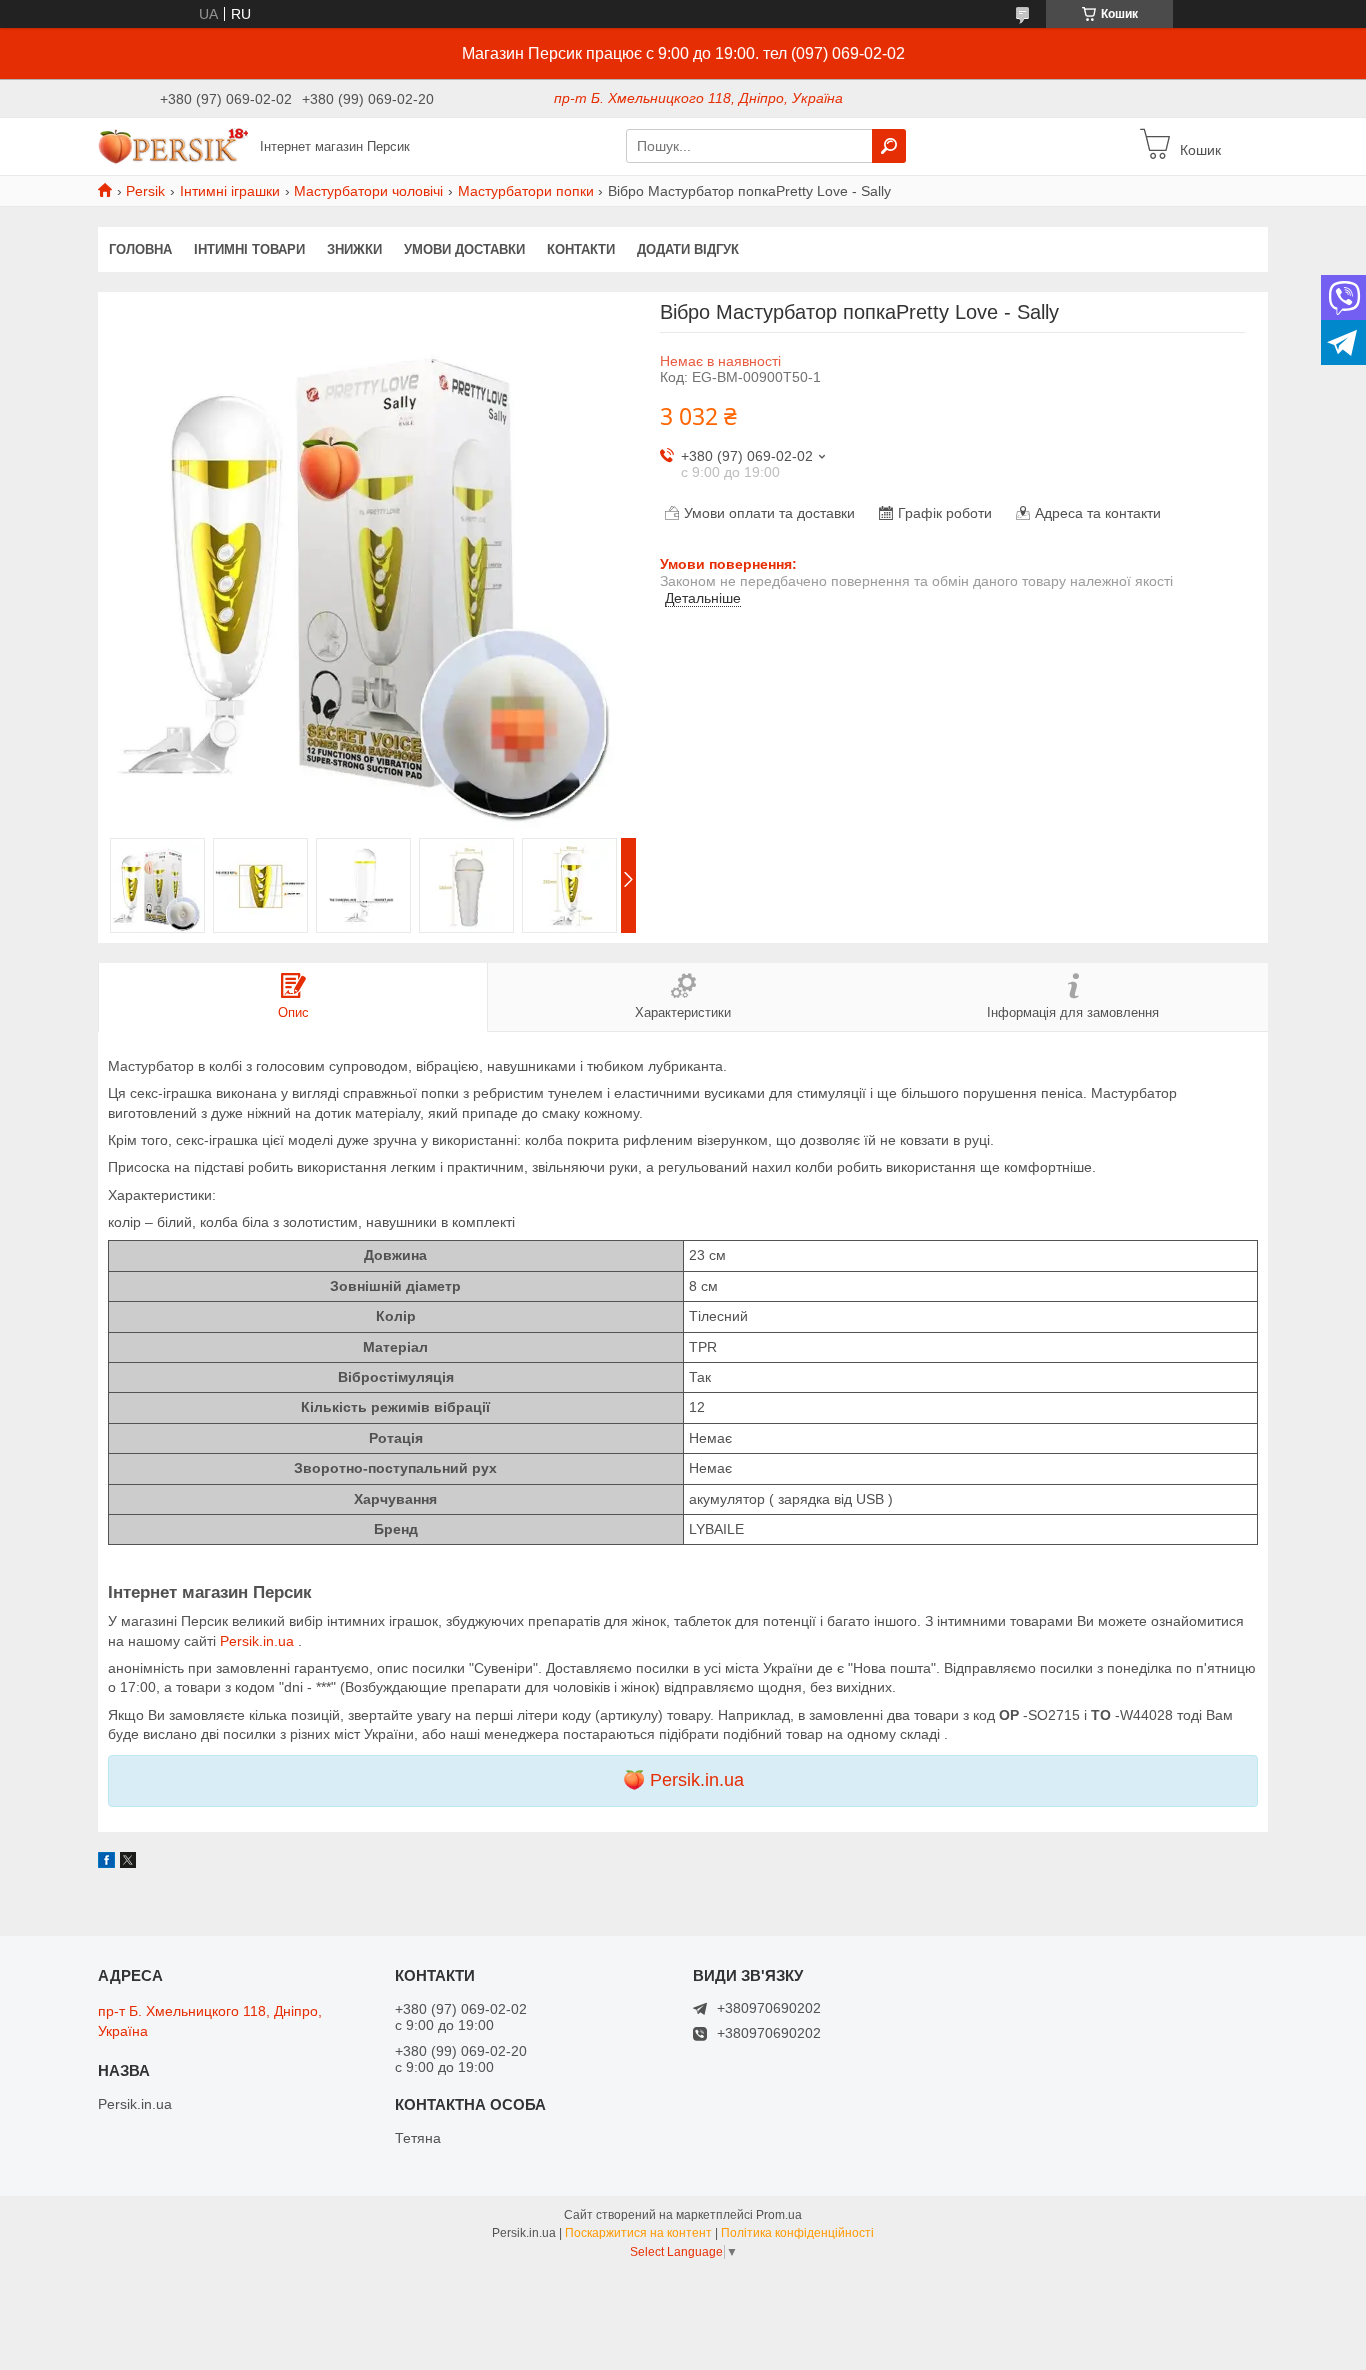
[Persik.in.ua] (173, 145)
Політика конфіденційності (797, 2233)
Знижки (354, 249)
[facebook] (106, 1863)
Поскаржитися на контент (638, 2233)
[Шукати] (889, 146)
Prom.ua (779, 2215)
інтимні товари (249, 249)
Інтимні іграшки (230, 191)
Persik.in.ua (259, 1641)
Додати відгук (688, 249)
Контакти (581, 249)
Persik (145, 191)
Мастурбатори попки (526, 191)
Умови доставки (464, 249)
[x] (128, 1863)
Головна (140, 249)
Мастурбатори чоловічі (368, 191)
